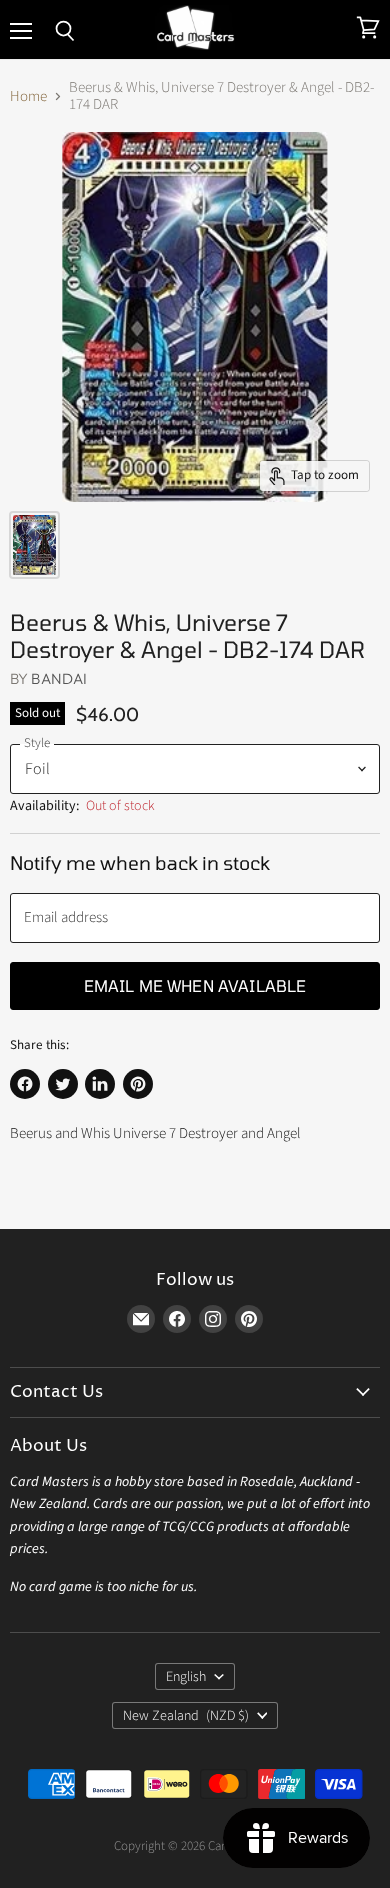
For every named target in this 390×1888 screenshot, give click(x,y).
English (186, 1677)
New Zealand (186, 1716)
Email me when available (195, 985)
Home (28, 96)
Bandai (59, 678)
